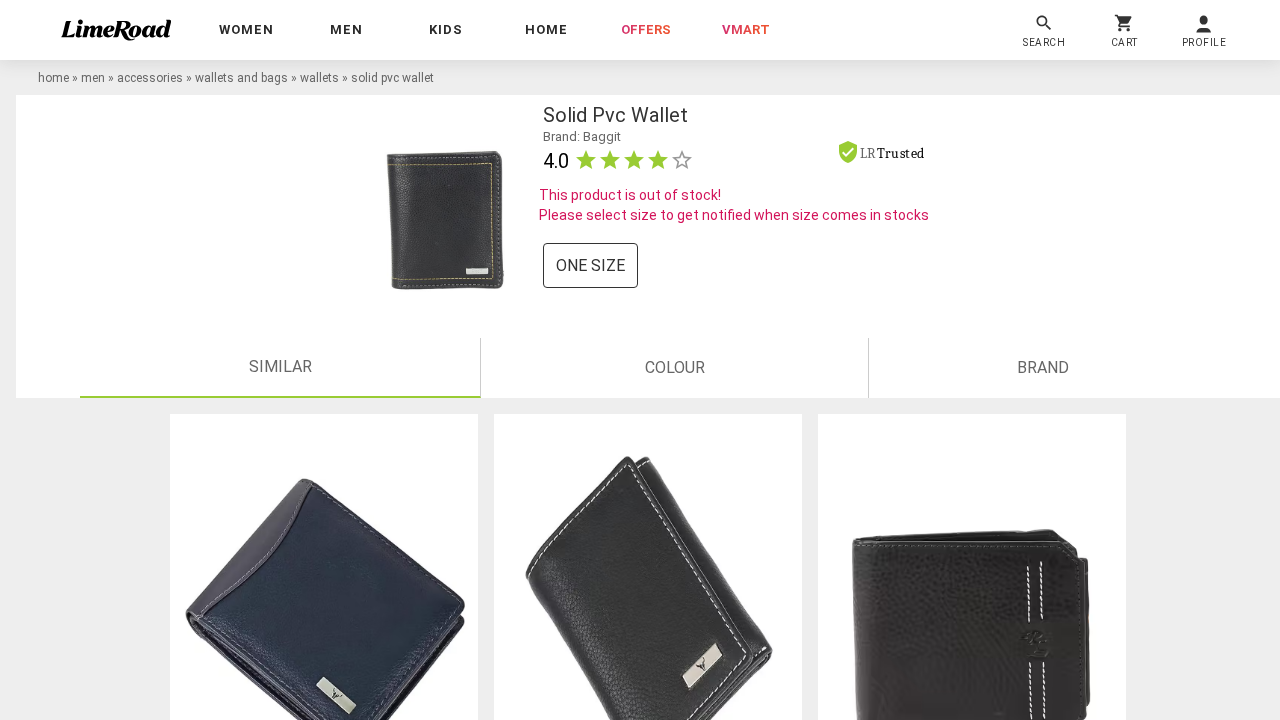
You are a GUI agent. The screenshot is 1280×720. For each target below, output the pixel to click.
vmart (746, 29)
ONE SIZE (590, 265)
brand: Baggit (582, 136)
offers (646, 29)
